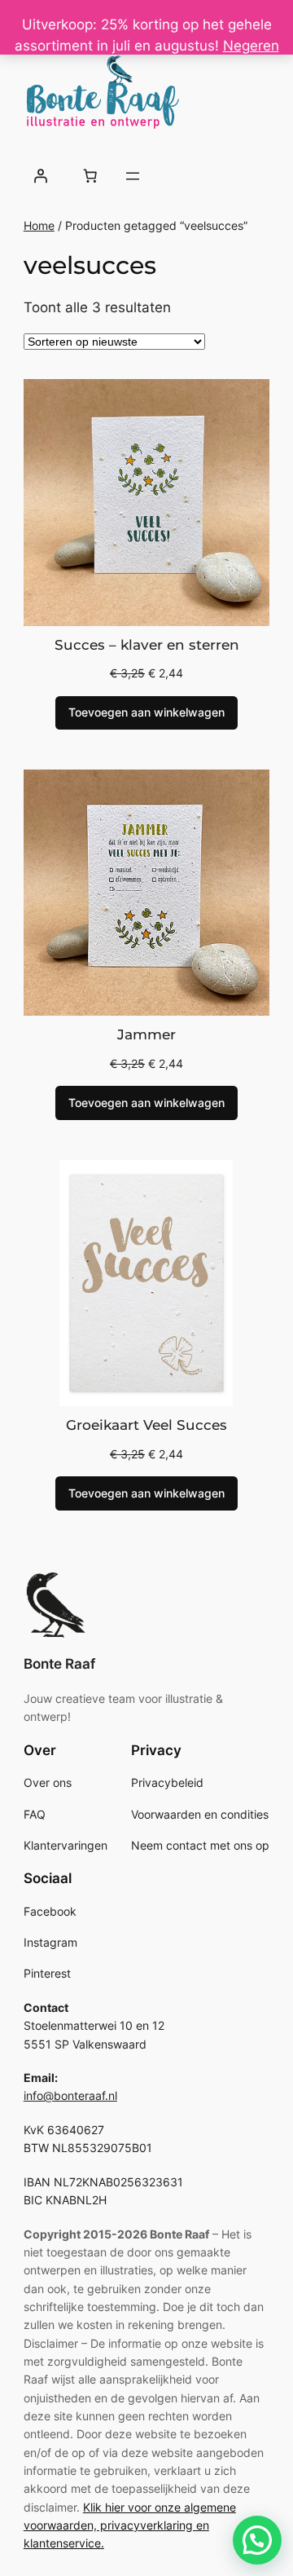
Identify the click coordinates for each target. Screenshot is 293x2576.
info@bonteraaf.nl (70, 2095)
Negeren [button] (251, 46)
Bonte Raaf (59, 1664)
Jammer (146, 1034)
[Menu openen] (133, 176)
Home (39, 225)
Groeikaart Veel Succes (146, 1425)
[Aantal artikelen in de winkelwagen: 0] (90, 176)
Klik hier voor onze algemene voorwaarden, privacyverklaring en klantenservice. (130, 2525)
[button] (257, 2540)
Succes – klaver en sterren (147, 645)
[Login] (41, 176)
